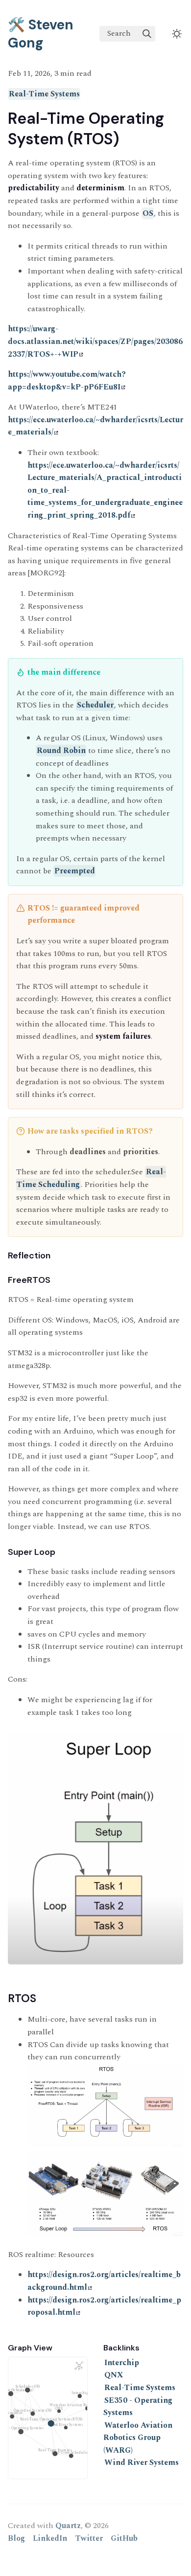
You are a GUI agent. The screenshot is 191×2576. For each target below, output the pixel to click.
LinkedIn (50, 2538)
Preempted (75, 871)
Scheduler (95, 705)
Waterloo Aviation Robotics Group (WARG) (138, 2438)
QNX (114, 2375)
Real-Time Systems (44, 94)
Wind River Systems (142, 2462)
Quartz (68, 2526)
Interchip (122, 2363)
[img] (147, 34)
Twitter (89, 2538)
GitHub (124, 2538)
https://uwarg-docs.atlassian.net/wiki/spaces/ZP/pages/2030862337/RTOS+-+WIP (95, 341)
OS (148, 213)
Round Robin (61, 751)
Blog (16, 2538)
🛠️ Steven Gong (41, 34)
